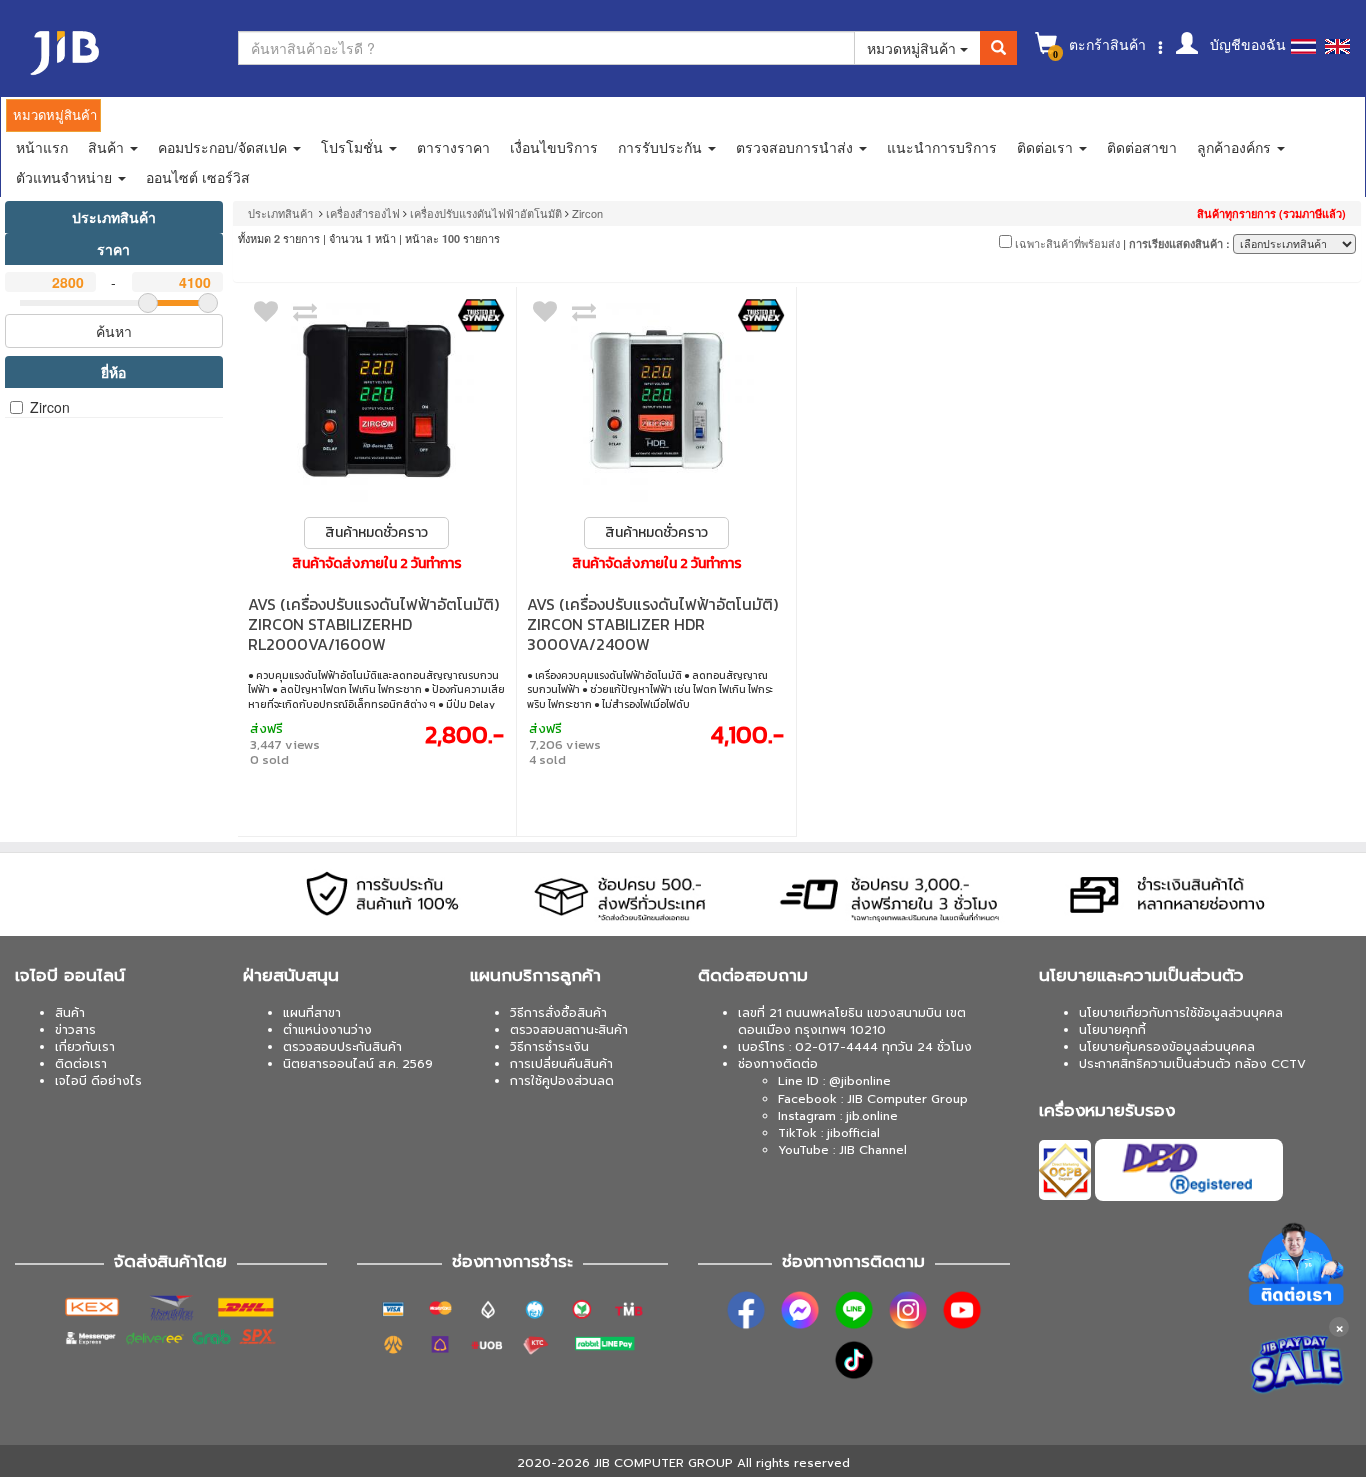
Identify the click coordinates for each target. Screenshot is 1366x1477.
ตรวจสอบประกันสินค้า (342, 1047)
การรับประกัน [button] (662, 147)
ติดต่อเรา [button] (1047, 147)
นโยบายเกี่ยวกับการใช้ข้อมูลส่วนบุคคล (1181, 1013)
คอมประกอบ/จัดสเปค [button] (224, 147)
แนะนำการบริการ (942, 147)
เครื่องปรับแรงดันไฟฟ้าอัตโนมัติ (486, 213)
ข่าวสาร (75, 1030)
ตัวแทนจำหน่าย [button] (66, 177)
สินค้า (70, 1013)
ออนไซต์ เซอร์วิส (198, 177)
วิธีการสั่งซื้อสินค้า (558, 1013)
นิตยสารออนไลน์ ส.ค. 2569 (358, 1064)
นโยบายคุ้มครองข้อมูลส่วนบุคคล (1167, 1047)
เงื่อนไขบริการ (554, 147)
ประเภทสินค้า (114, 217)
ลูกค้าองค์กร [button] (1236, 147)
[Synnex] (481, 315)
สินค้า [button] (108, 147)
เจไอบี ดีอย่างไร (98, 1081)
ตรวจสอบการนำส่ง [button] (796, 147)
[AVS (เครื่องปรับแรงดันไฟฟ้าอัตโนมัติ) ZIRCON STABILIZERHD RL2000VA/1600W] (377, 399)
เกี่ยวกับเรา (85, 1047)
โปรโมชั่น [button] (354, 147)
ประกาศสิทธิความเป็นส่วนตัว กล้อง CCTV (1192, 1064)
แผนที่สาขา (312, 1013)
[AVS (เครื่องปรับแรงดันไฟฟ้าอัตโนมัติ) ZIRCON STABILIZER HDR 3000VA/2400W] (656, 399)
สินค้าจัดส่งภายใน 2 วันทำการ (377, 564)
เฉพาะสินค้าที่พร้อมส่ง (1066, 243)
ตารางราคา (453, 147)
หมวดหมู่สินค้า (913, 48)
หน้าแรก (42, 147)
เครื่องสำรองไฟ (364, 213)
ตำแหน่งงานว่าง (327, 1030)
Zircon (50, 407)
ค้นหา (114, 331)
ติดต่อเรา (81, 1064)
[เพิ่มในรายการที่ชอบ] (266, 316)
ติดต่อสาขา (1142, 147)
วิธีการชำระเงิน (549, 1047)
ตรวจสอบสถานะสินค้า (569, 1030)
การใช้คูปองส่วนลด (562, 1081)
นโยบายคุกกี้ (1112, 1030)
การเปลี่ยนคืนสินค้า (561, 1064)
